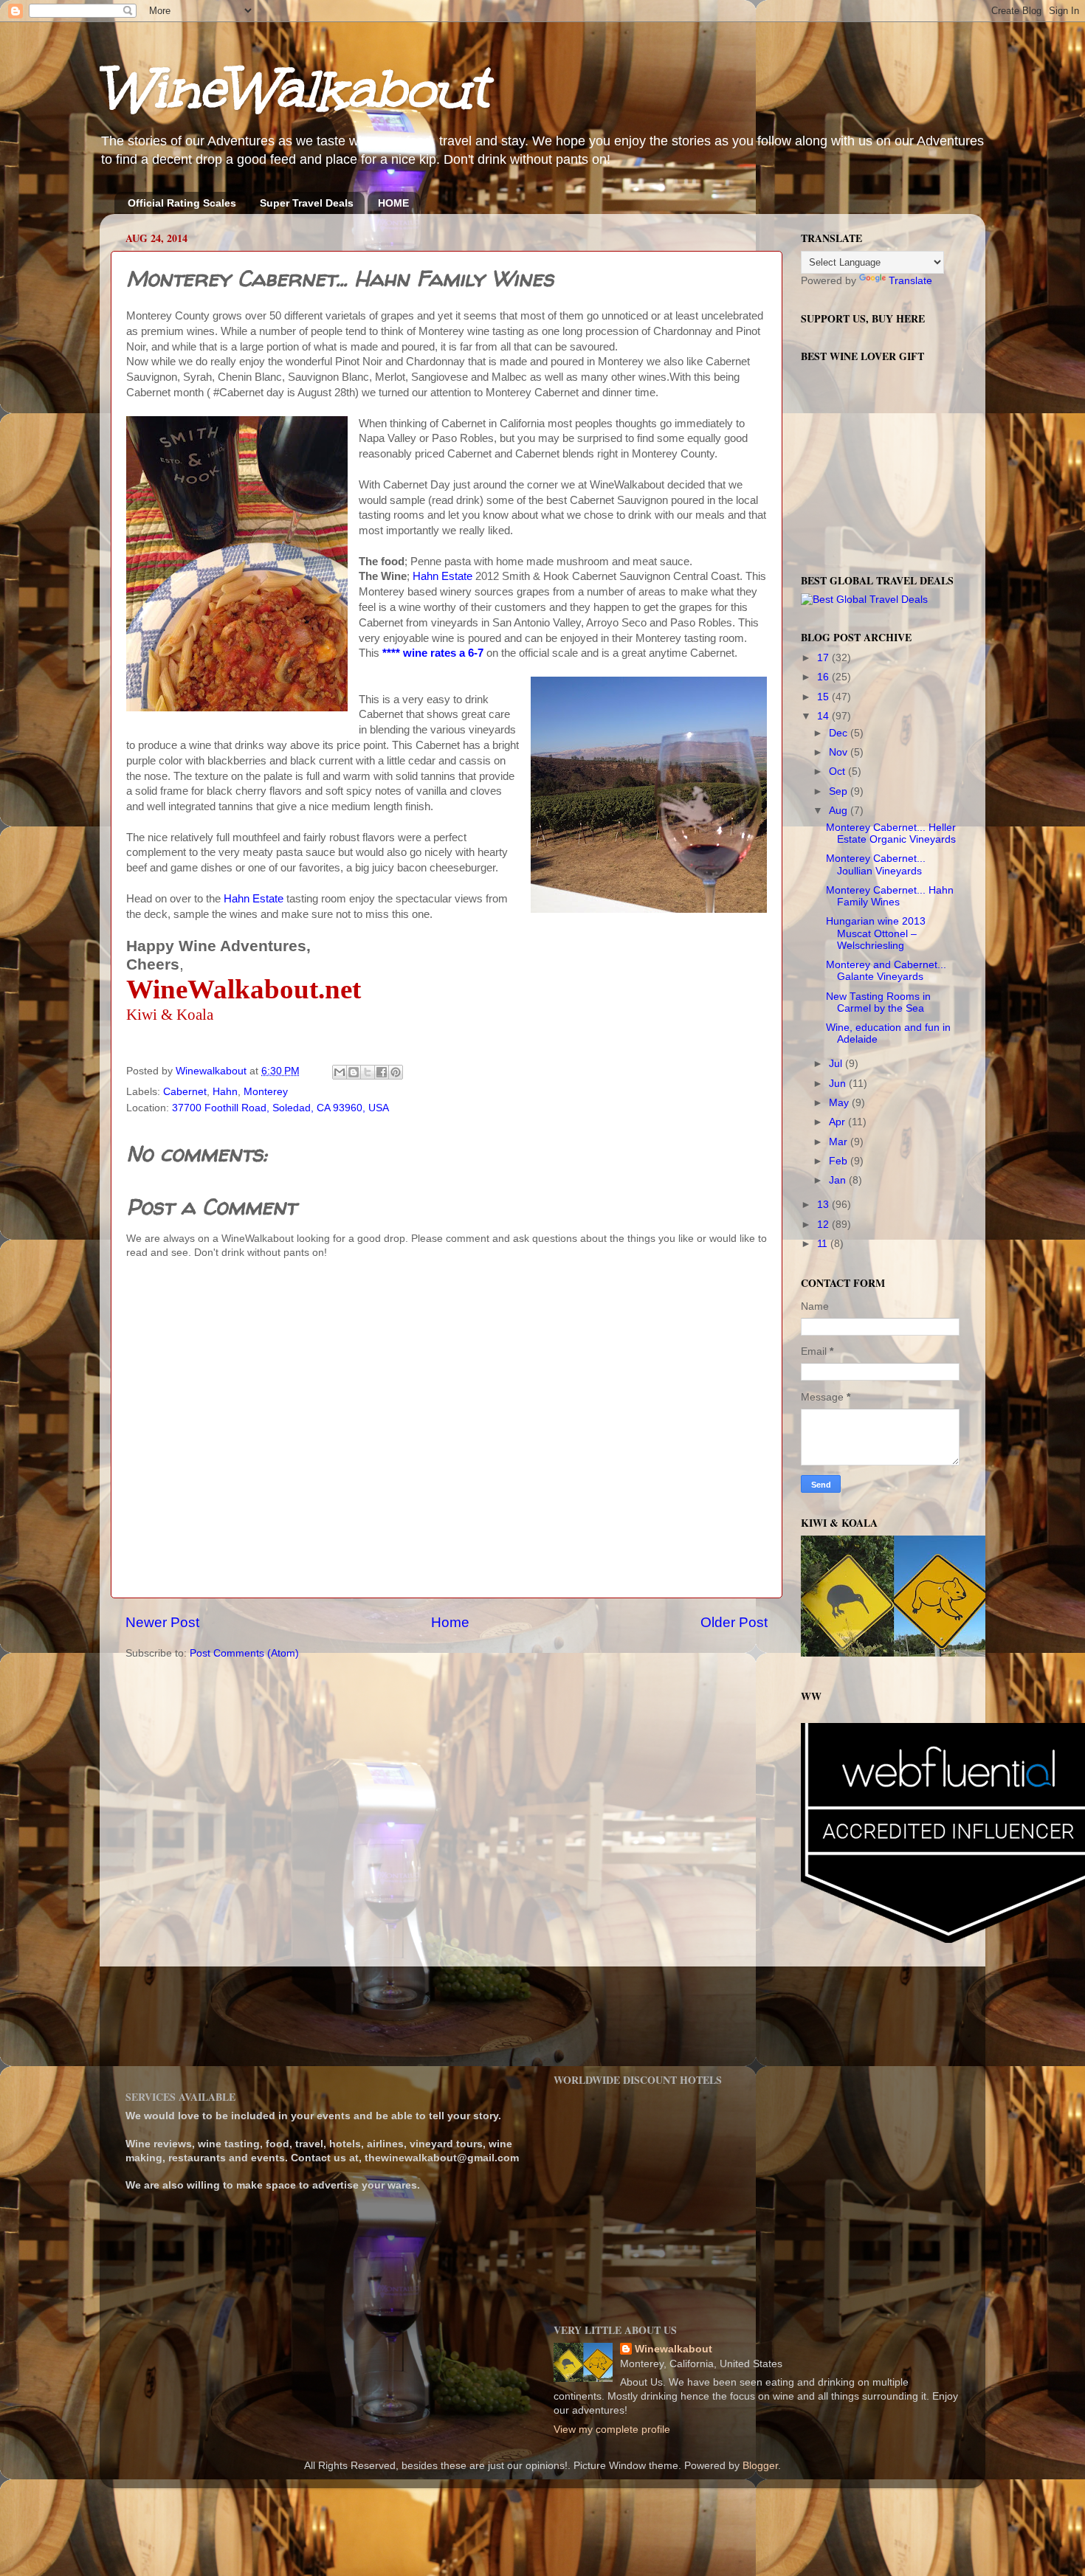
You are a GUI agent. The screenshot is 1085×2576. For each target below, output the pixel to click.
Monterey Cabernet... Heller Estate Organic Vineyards (891, 833)
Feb (840, 1161)
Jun (839, 1084)
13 (824, 1205)
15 (824, 697)
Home (450, 1622)
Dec (840, 733)
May (840, 1103)
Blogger (760, 2466)
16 (824, 677)
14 (824, 716)
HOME (393, 203)
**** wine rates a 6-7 (434, 653)
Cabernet (185, 1092)
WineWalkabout (293, 89)
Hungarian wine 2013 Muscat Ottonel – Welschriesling (876, 933)
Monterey (266, 1092)
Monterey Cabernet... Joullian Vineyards (876, 864)
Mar (840, 1142)
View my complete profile (612, 2430)
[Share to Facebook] (382, 1072)
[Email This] (340, 1072)
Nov (840, 752)
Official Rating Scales (182, 203)
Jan (839, 1180)
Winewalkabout (674, 2349)
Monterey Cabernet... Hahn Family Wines (890, 896)
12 (824, 1225)
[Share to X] (368, 1072)
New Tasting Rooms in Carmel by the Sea (878, 1002)
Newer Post (162, 1622)
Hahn (225, 1092)
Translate (910, 281)
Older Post (734, 1622)
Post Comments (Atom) (244, 1653)
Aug (840, 811)
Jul (837, 1064)
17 (824, 658)
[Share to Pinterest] (396, 1072)
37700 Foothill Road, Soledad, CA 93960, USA (280, 1108)
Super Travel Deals (307, 203)
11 (824, 1244)
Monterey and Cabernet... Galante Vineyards (886, 971)
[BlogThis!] (354, 1072)
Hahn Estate (442, 576)
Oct (838, 771)
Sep (840, 791)
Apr (838, 1122)
